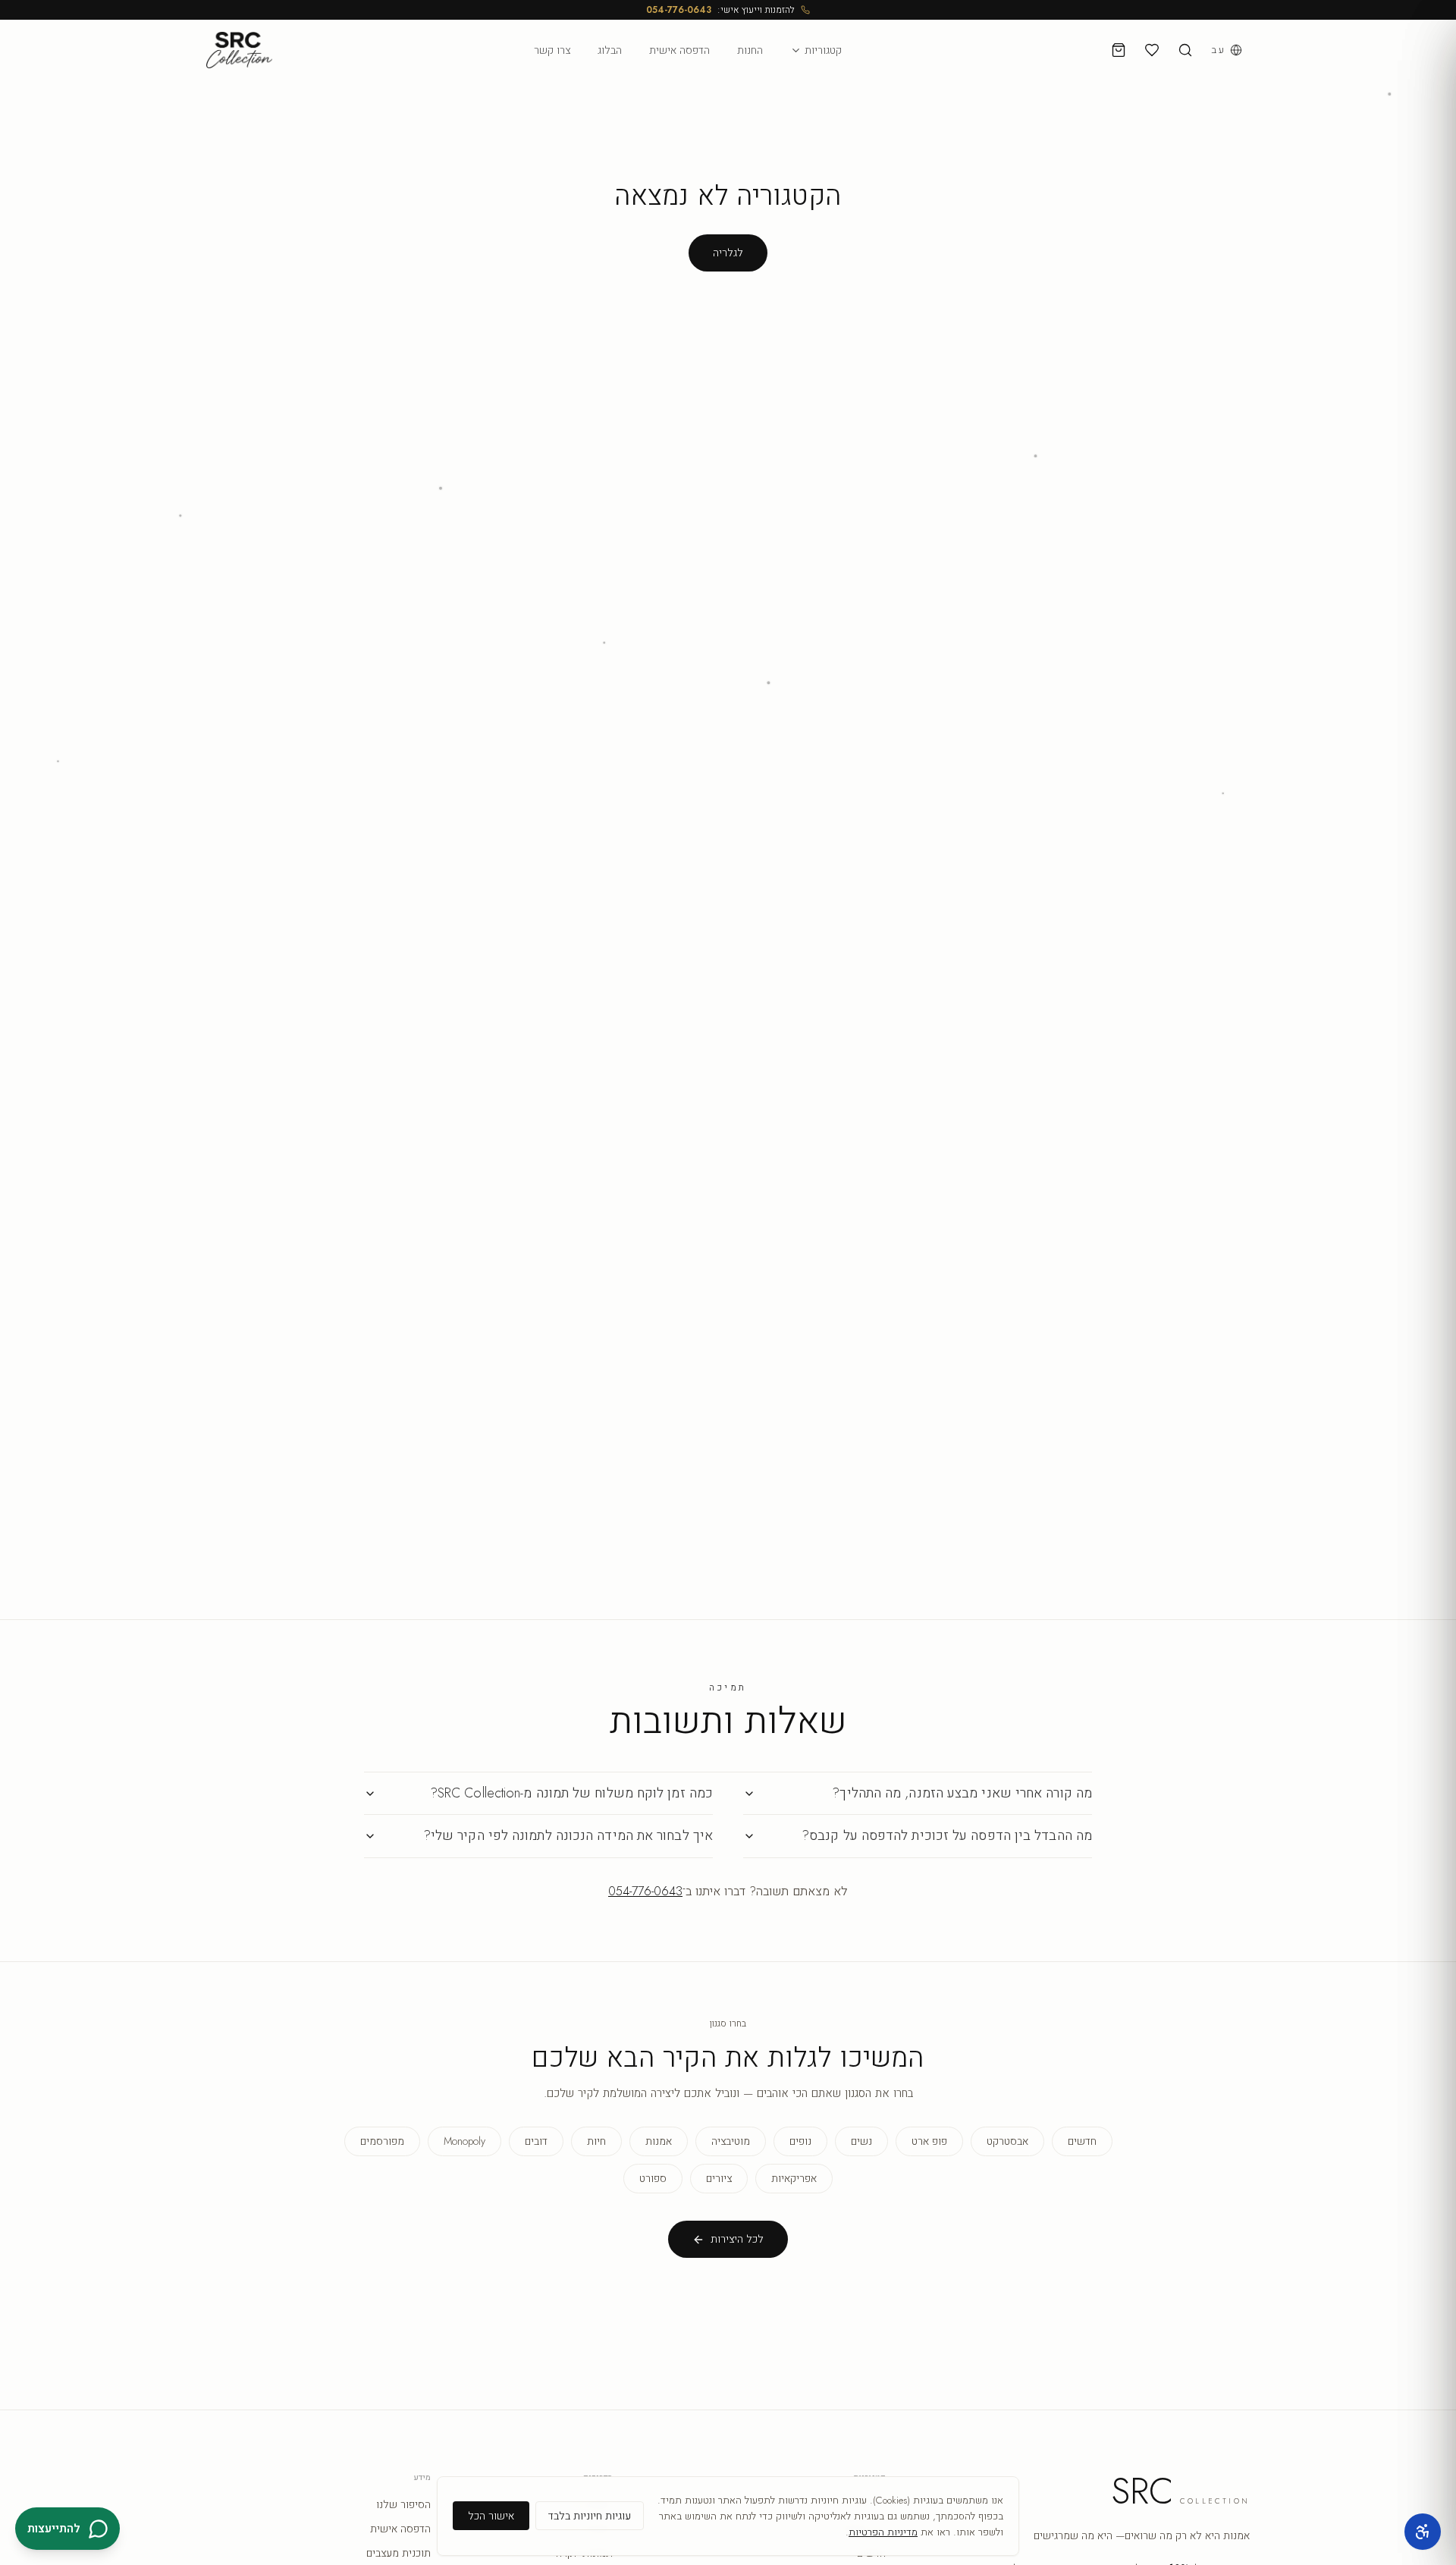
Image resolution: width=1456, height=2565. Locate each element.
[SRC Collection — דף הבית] (239, 50)
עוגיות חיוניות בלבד (590, 2516)
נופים (800, 2141)
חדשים (1082, 2141)
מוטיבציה (731, 2141)
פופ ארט (929, 2141)
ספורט (653, 2178)
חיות (596, 2141)
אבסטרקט (1007, 2141)
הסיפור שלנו (403, 2504)
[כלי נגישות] (1423, 2532)
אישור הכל (491, 2516)
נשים (861, 2141)
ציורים (719, 2178)
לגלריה (728, 253)
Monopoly (464, 2141)
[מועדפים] (1152, 50)
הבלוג (610, 50)
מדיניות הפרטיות (883, 2532)
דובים (536, 2141)
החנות (750, 50)
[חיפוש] (1185, 50)
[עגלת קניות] (1119, 50)
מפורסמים (382, 2141)
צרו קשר (552, 50)
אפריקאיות (794, 2178)
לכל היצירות (737, 2239)
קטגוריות (823, 50)
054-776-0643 (679, 10)
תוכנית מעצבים (399, 2553)
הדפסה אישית (679, 50)
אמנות (659, 2141)
